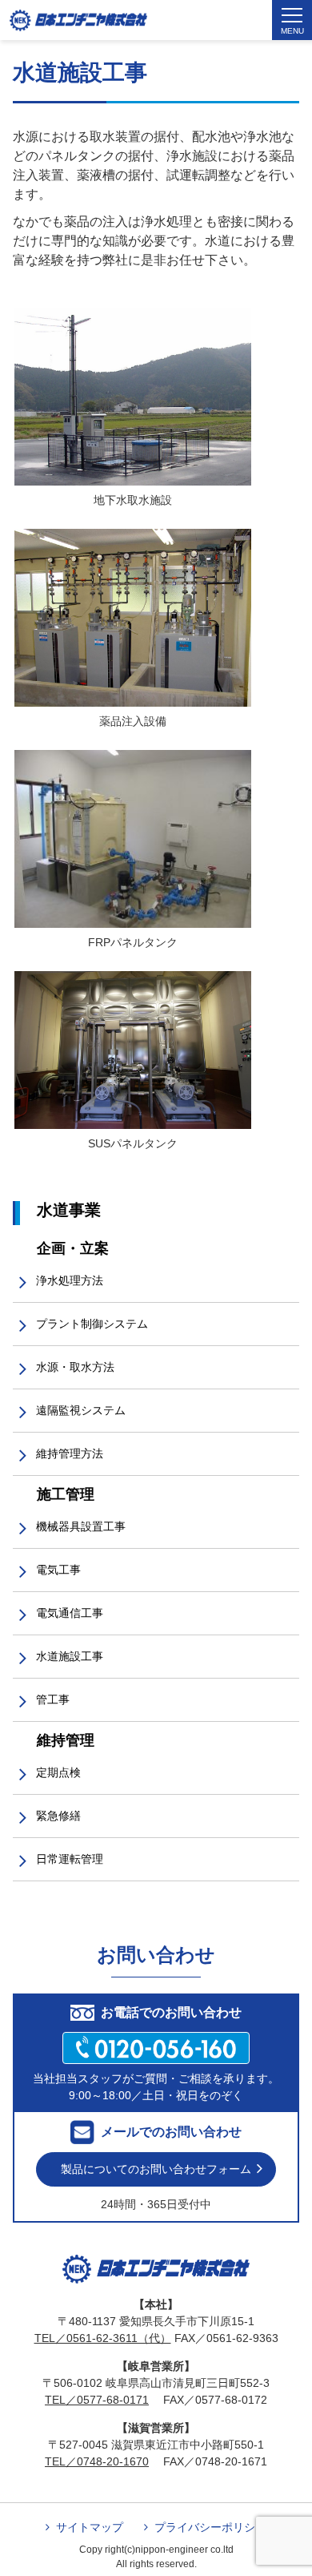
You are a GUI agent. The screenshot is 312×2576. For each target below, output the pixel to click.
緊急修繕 (58, 1816)
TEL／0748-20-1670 (97, 2461)
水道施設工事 (70, 1656)
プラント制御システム (92, 1324)
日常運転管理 (70, 1859)
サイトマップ (90, 2527)
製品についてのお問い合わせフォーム (156, 2169)
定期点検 (58, 1772)
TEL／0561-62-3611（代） (103, 2338)
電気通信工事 (70, 1613)
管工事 (53, 1699)
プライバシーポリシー (210, 2527)
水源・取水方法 (75, 1367)
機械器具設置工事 (81, 1526)
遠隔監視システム (81, 1410)
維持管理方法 (70, 1453)
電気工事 (58, 1570)
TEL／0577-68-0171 (97, 2400)
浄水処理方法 (70, 1280)
